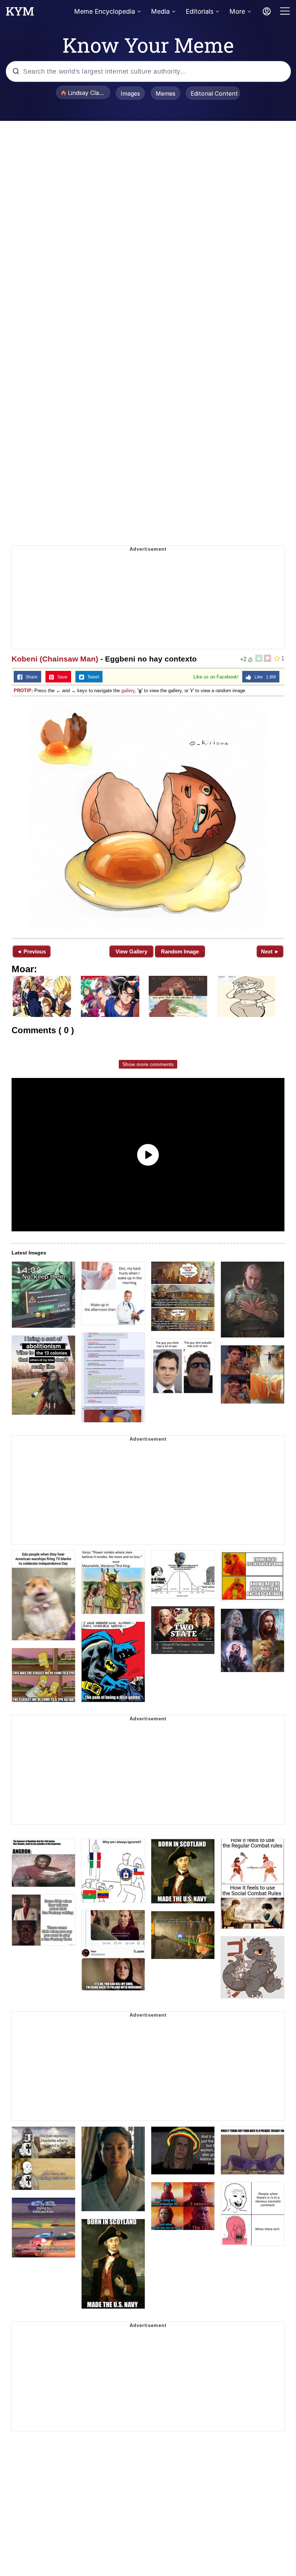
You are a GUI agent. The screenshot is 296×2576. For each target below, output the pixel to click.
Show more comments (148, 1064)
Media (160, 11)
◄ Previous (31, 951)
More (237, 11)
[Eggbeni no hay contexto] (148, 817)
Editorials (199, 11)
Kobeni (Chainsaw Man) (55, 659)
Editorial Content (214, 93)
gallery (128, 691)
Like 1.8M (264, 677)
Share (30, 677)
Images (130, 93)
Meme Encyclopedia (105, 11)
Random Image (180, 951)
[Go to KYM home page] (20, 13)
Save (61, 677)
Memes (166, 93)
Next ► (270, 951)
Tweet (92, 677)
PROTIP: (23, 691)
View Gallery (131, 951)
